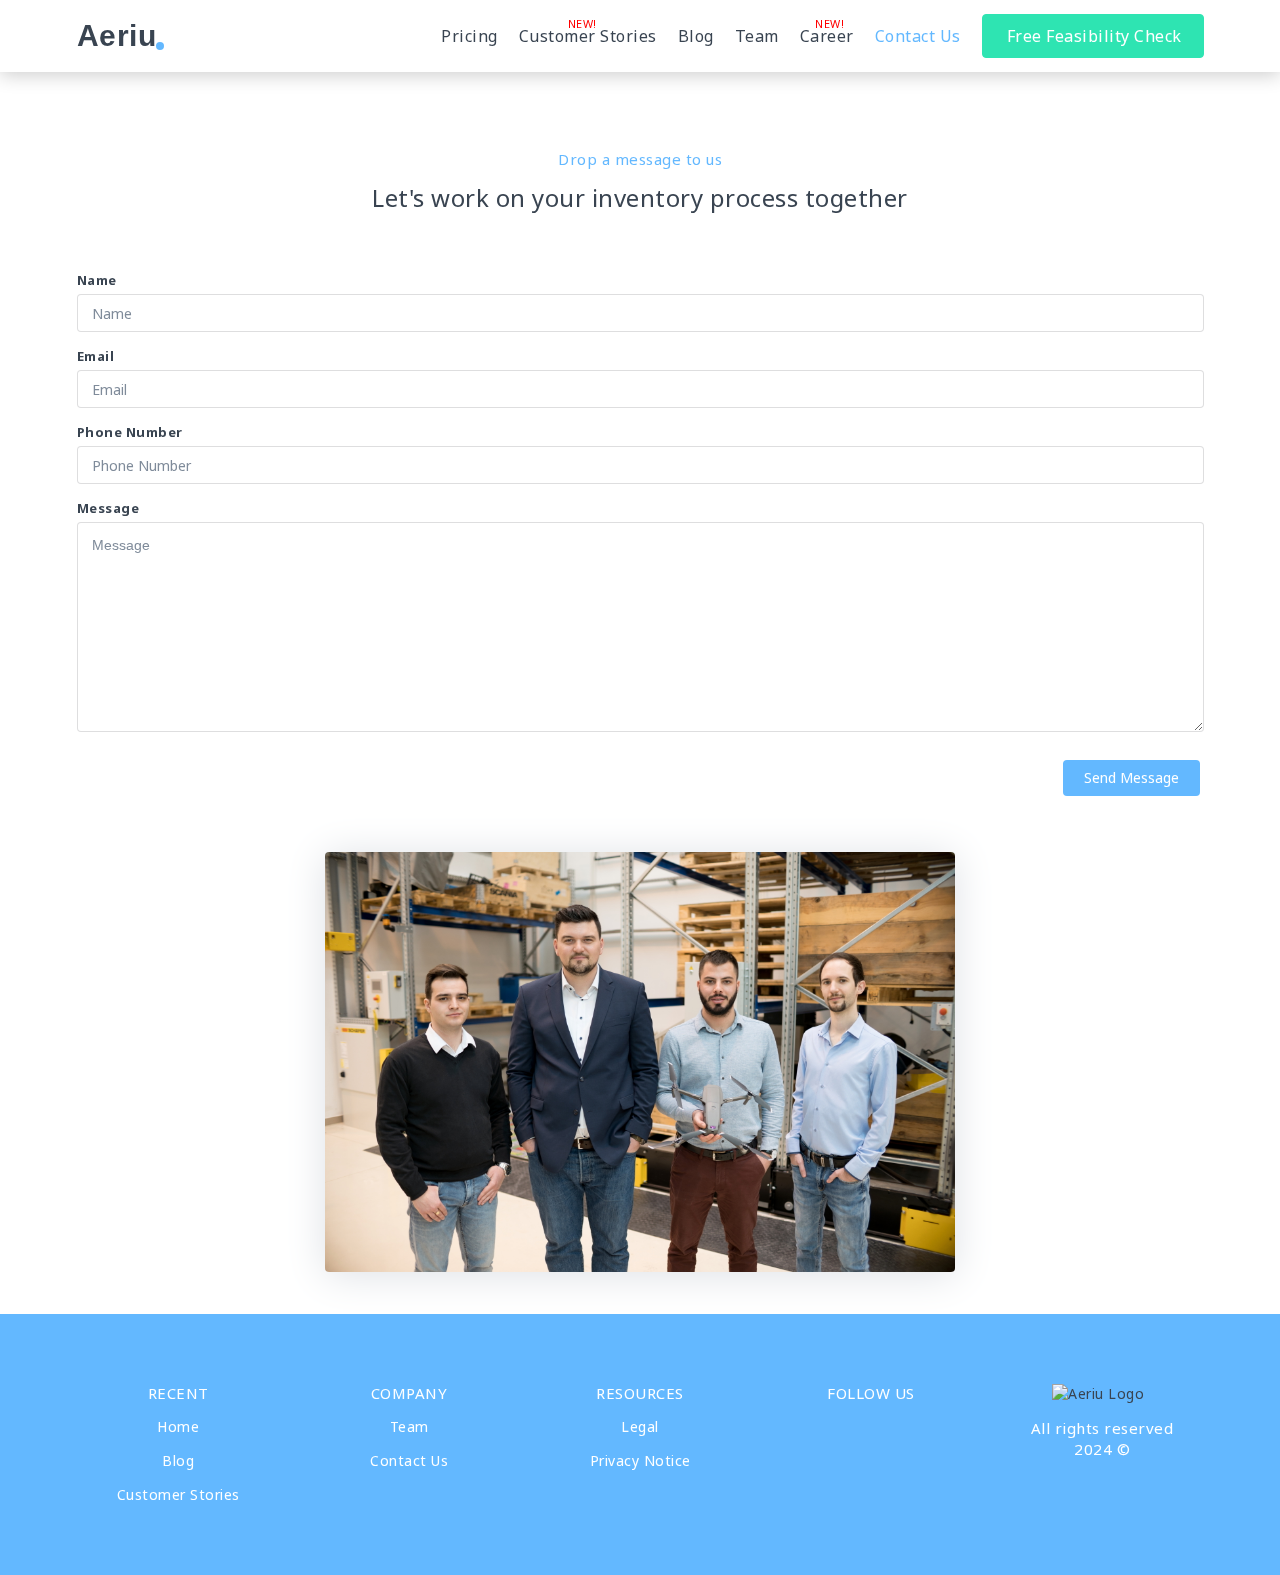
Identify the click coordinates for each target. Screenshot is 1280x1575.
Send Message (1131, 777)
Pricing (469, 36)
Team (757, 36)
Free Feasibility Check (1094, 36)
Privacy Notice (640, 1460)
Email (96, 356)
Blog (696, 36)
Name (97, 280)
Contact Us (918, 36)
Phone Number (130, 432)
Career (827, 36)
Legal (640, 1426)
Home (178, 1426)
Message (108, 508)
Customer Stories (588, 36)
